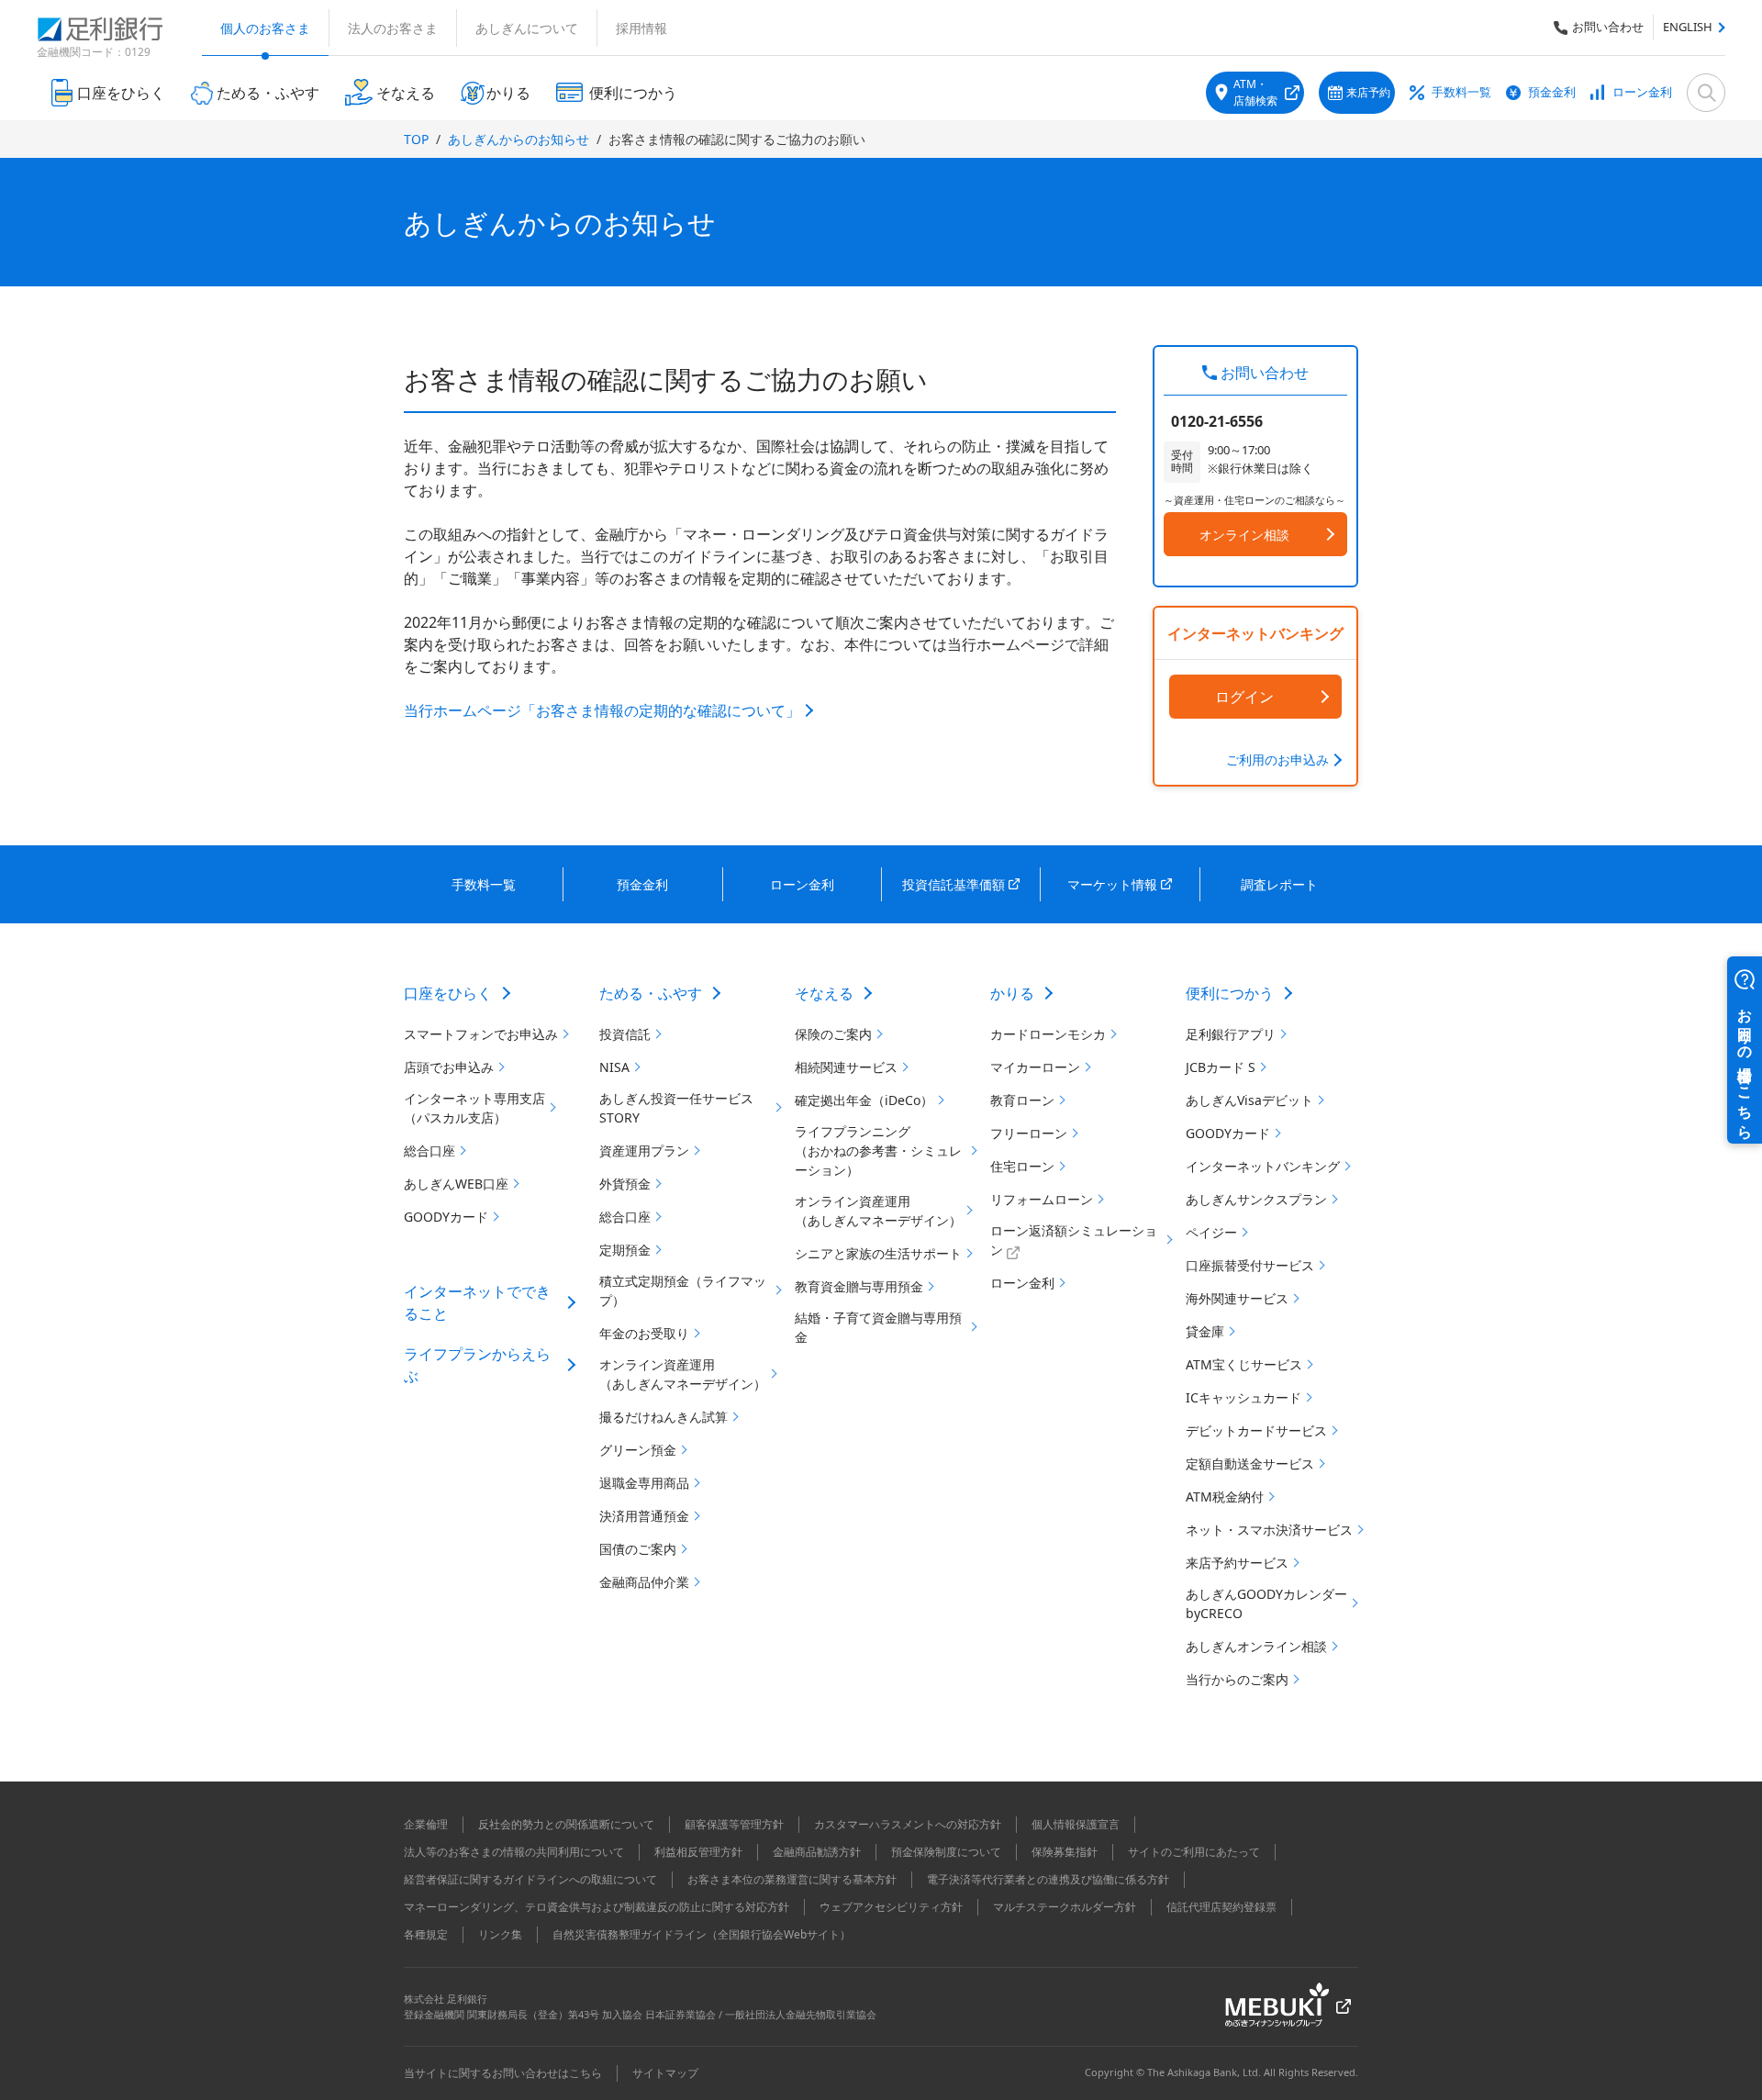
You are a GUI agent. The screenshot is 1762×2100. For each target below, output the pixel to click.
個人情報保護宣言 (1076, 1824)
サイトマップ (665, 2073)
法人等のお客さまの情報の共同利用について (514, 1852)
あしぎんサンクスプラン (1256, 1199)
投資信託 (625, 1034)
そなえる (824, 993)
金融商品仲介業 (644, 1582)
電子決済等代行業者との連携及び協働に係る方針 (1048, 1879)
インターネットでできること (477, 1302)
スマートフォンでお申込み (481, 1034)
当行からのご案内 (1237, 1679)
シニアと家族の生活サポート (878, 1253)
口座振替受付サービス (1250, 1265)
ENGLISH (1688, 27)
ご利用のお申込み (1277, 760)
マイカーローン (1035, 1067)
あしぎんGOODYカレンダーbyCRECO (1266, 1603)
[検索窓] (1706, 93)
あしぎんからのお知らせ (519, 139)
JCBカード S (1221, 1067)
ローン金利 (1642, 92)
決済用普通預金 (644, 1516)
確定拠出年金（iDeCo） (864, 1100)
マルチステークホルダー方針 (1065, 1907)
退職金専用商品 (644, 1483)
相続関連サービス (846, 1067)
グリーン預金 (638, 1450)
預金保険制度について (946, 1852)
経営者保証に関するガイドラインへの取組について (530, 1879)
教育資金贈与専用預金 (859, 1286)
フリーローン (1029, 1133)
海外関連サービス (1237, 1298)
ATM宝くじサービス (1244, 1364)
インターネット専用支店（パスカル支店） (474, 1108)
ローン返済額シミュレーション (1074, 1240)
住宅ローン (1022, 1166)
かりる (1012, 993)
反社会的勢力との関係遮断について (566, 1824)
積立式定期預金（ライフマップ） (683, 1290)
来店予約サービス (1237, 1563)
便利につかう (1230, 993)
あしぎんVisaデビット (1249, 1100)
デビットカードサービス (1256, 1430)
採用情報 (641, 28)
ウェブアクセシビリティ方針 (891, 1907)
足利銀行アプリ (1231, 1034)
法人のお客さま (393, 28)
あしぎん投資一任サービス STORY (676, 1108)
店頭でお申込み (449, 1067)
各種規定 (426, 1934)
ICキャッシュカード (1243, 1397)
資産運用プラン (644, 1151)
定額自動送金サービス (1250, 1463)
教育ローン (1022, 1100)
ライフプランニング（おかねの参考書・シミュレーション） (878, 1151)
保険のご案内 (833, 1034)
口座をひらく (448, 993)
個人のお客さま (265, 28)
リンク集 (500, 1934)
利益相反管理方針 (698, 1852)
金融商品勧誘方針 (817, 1852)
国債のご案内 (638, 1549)
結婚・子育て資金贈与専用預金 (878, 1327)
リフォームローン (1042, 1199)
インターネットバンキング (1263, 1166)
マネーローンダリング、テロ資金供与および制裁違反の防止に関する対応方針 (597, 1907)
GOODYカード (446, 1217)
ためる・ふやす (651, 993)
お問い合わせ (1608, 27)
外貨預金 (625, 1184)
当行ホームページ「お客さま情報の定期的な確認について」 (602, 710)
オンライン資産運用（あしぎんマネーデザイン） (683, 1374)
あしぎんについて (527, 28)
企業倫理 (426, 1824)
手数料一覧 (1461, 92)
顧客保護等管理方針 (734, 1824)
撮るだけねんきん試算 (664, 1417)
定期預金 (625, 1250)
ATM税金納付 (1225, 1497)
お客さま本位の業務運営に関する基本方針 (792, 1879)
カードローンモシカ (1048, 1034)
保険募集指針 (1065, 1852)
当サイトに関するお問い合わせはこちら (503, 2073)
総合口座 (429, 1151)
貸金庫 (1205, 1331)
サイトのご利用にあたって (1194, 1852)
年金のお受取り (644, 1333)
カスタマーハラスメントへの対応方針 (908, 1824)
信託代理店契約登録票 (1221, 1907)
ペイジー (1211, 1232)
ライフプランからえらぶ (477, 1365)
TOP (416, 139)
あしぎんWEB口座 (456, 1184)
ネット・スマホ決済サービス (1269, 1530)
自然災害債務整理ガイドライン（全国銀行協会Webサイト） (702, 1934)
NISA (614, 1067)
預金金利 (1552, 92)
